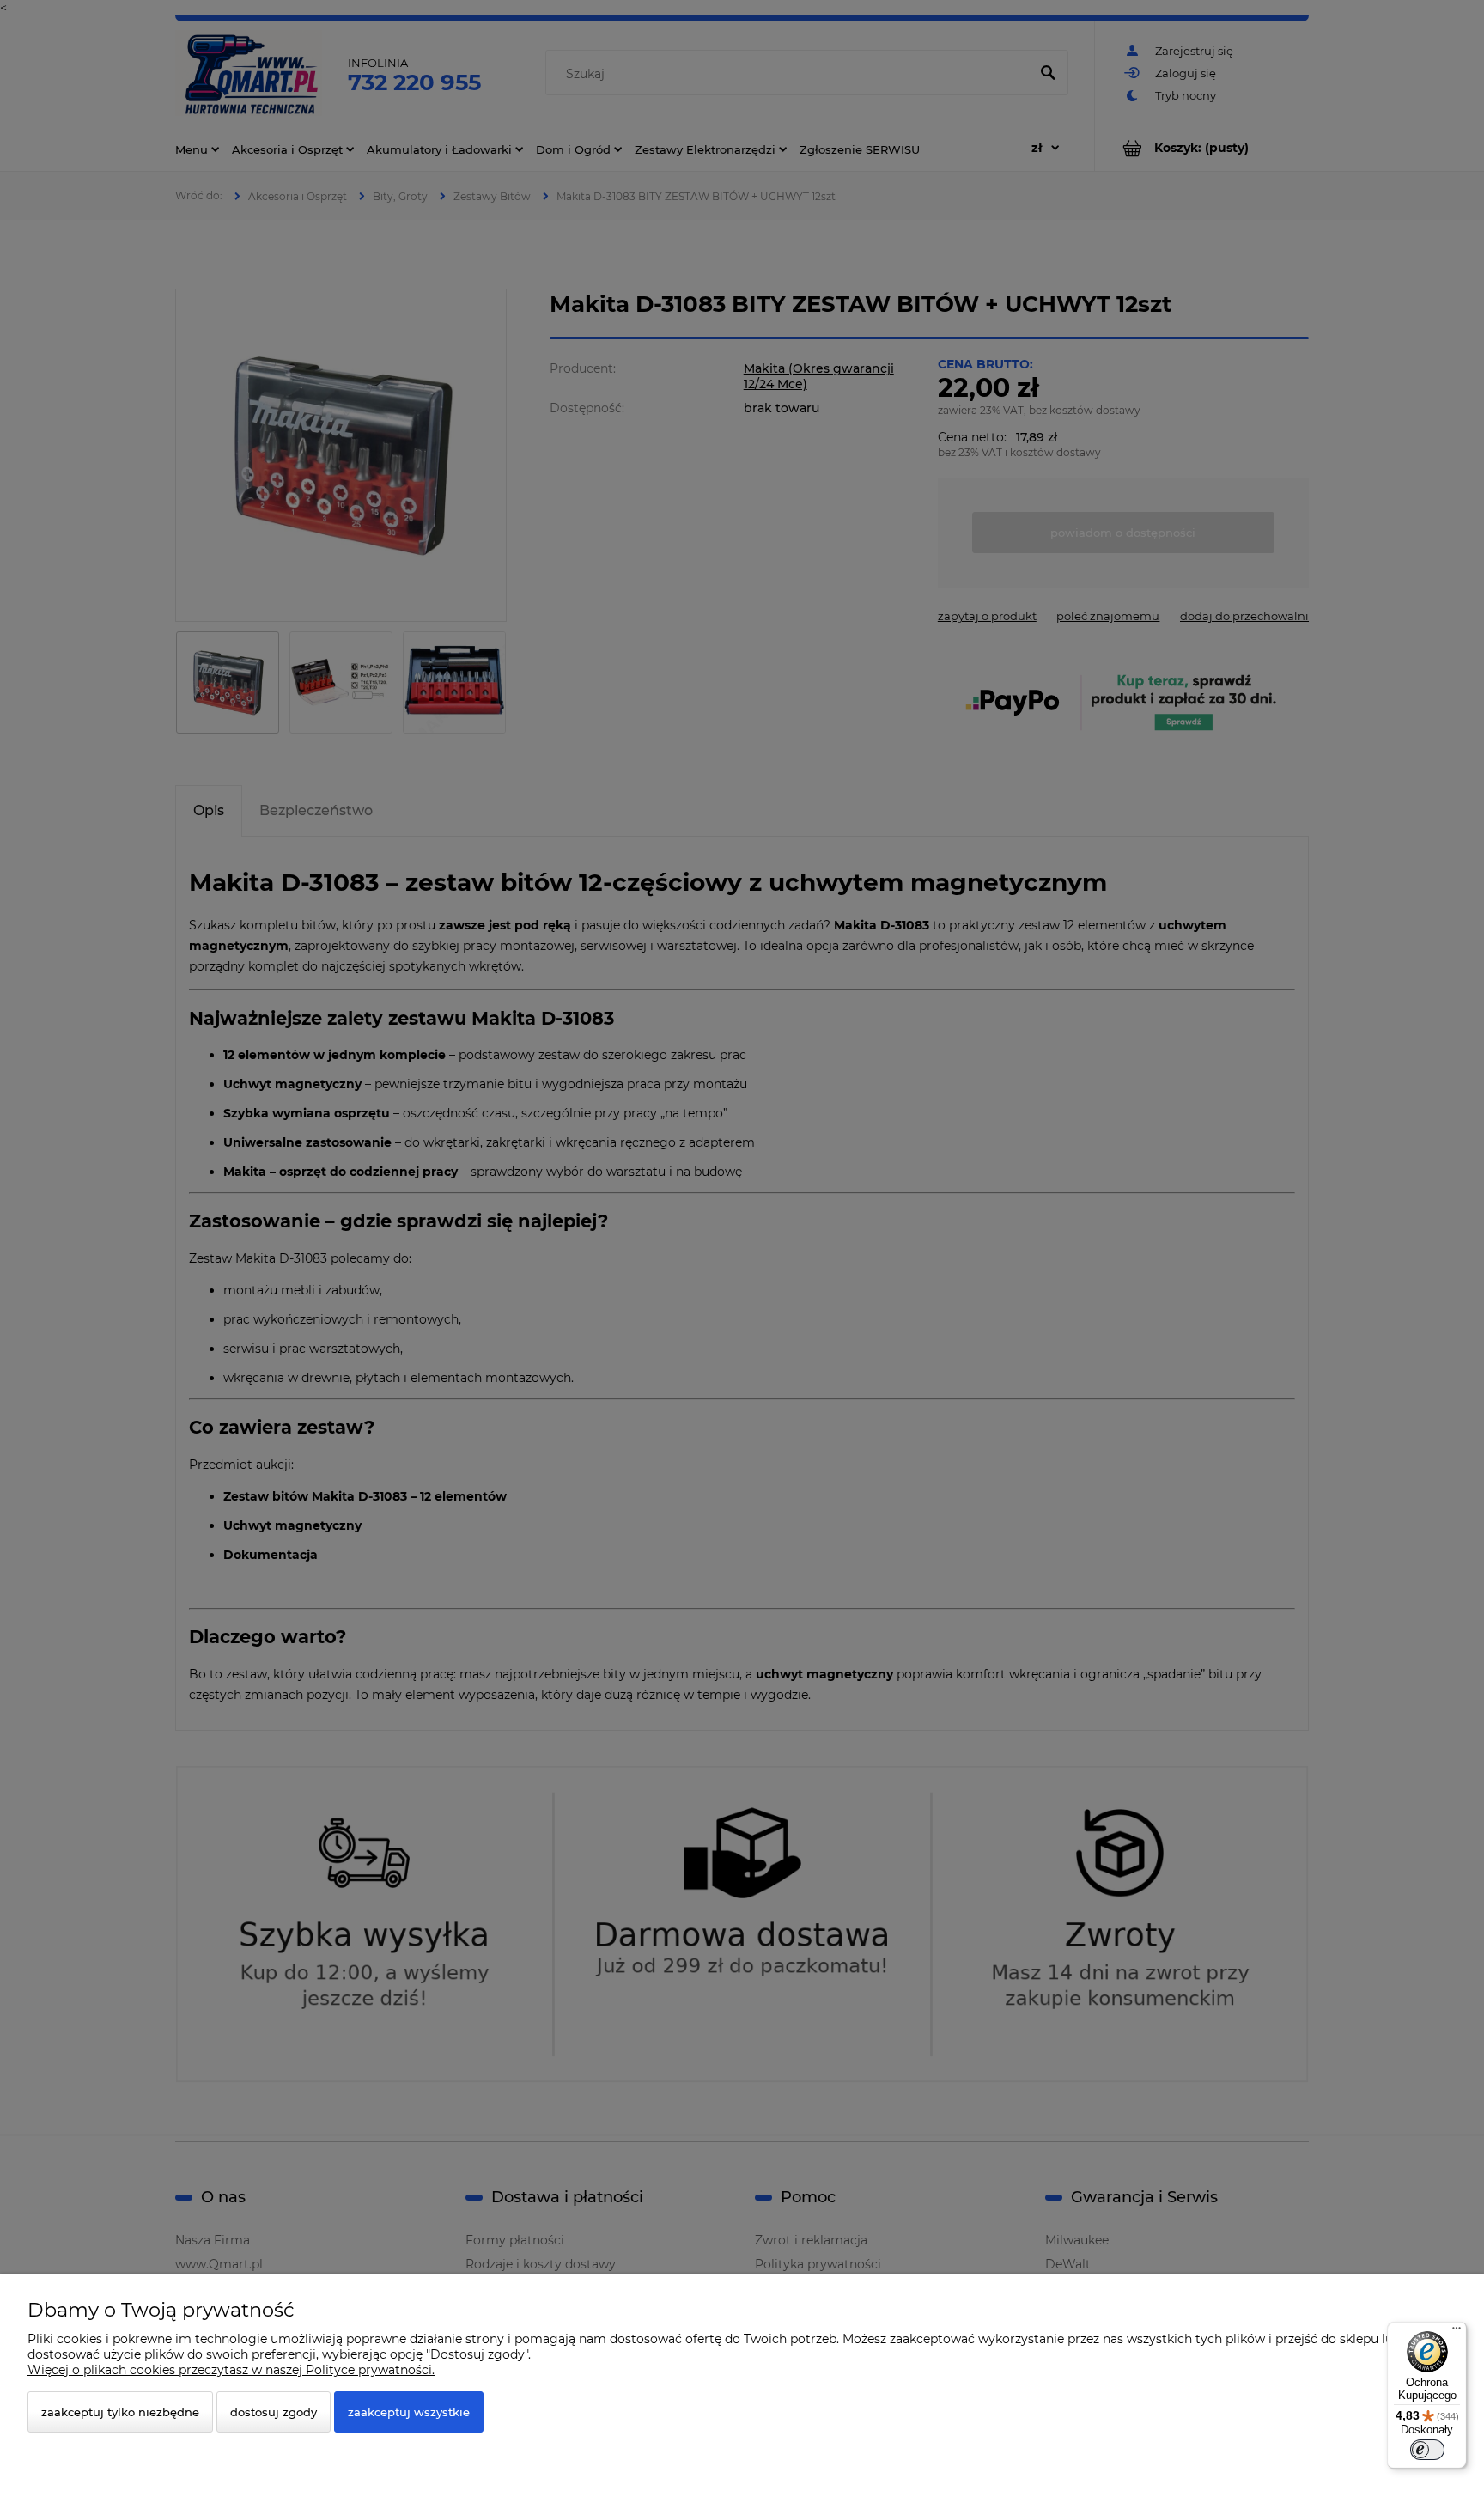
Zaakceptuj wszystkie (409, 2412)
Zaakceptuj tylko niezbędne (120, 2412)
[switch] (1427, 2450)
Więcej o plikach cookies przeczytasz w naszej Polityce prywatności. (231, 2370)
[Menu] (1457, 2332)
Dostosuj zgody (274, 2412)
